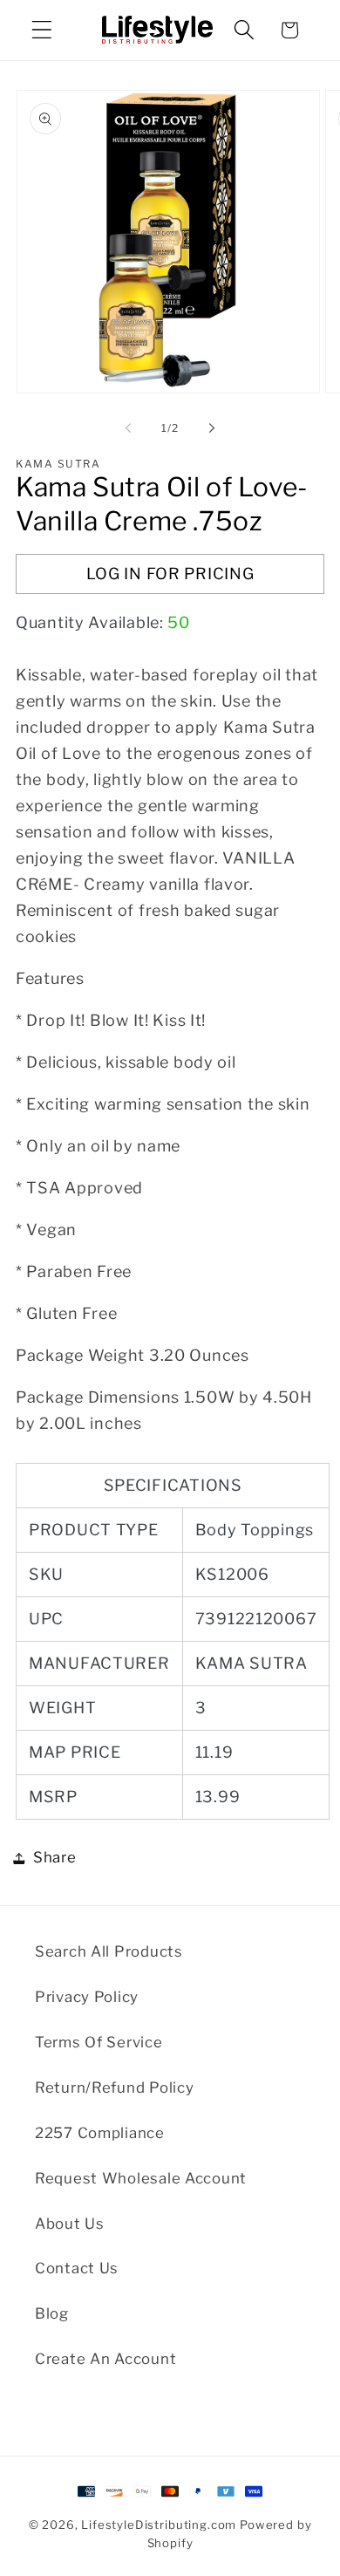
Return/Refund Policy (114, 2087)
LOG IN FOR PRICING (170, 574)
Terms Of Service (99, 2042)
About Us (70, 2224)
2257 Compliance (100, 2133)
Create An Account (105, 2359)
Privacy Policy (87, 1997)
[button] (42, 30)
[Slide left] (128, 428)
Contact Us (77, 2268)
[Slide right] (212, 428)
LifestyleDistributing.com (159, 2525)
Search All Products (109, 1951)
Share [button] (55, 1857)
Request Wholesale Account (141, 2178)
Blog (52, 2313)
